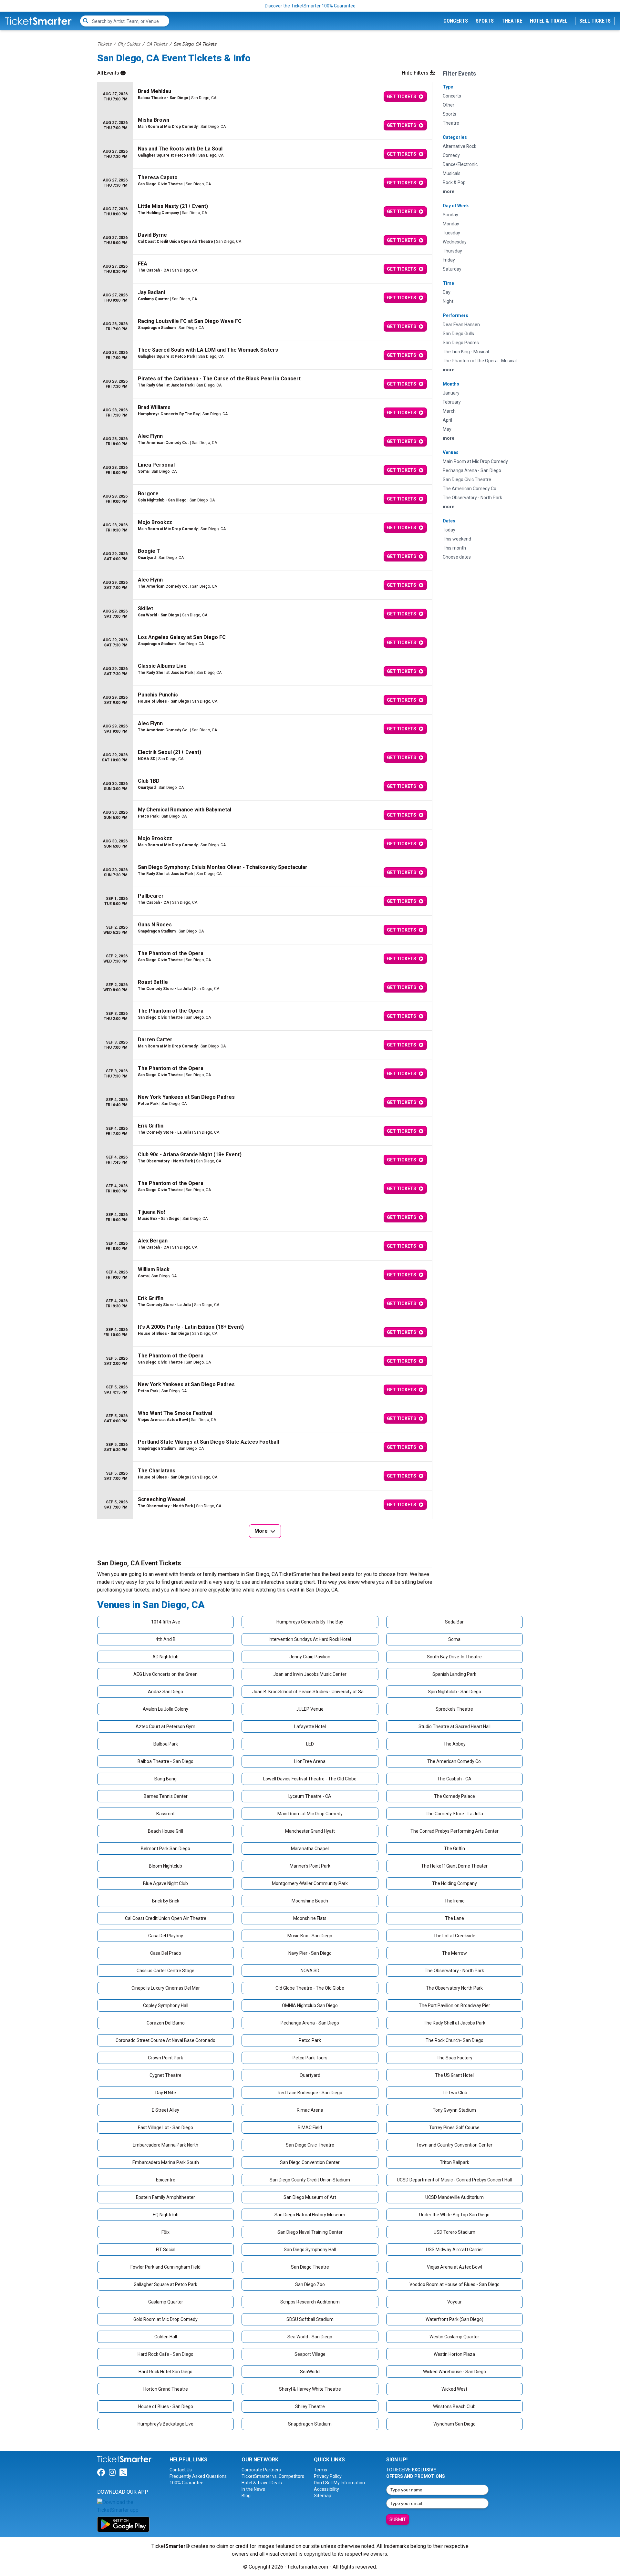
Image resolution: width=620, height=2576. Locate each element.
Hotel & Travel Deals (262, 2483)
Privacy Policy (328, 2476)
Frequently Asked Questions (198, 2476)
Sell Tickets (595, 21)
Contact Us (181, 2470)
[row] (265, 97)
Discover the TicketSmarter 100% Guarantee (310, 6)
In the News (253, 2489)
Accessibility (326, 2489)
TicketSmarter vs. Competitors (273, 2476)
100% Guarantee (186, 2483)
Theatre (512, 21)
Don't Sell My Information (339, 2483)
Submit (398, 2519)
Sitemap (323, 2496)
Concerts (456, 21)
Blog (246, 2496)
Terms (320, 2470)
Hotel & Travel (549, 21)
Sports (485, 21)
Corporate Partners (261, 2470)
